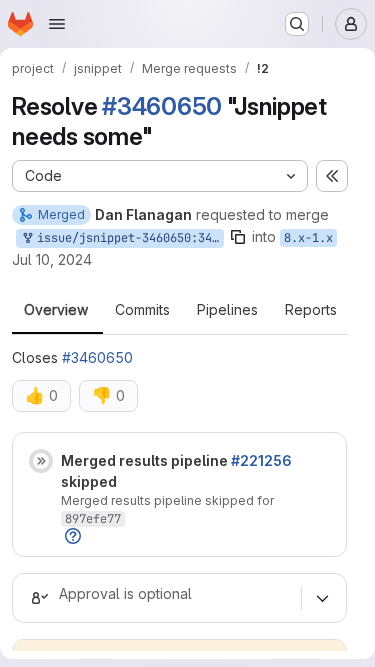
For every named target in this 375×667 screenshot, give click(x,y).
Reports (311, 310)
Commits (142, 310)
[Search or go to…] (297, 24)
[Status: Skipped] (41, 461)
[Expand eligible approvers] (322, 598)
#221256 (261, 460)
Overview (56, 310)
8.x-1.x (308, 238)
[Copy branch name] (238, 237)
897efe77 (93, 519)
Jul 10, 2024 (52, 259)
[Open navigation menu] (57, 24)
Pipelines (227, 310)
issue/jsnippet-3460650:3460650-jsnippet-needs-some (127, 238)
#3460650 (162, 106)
